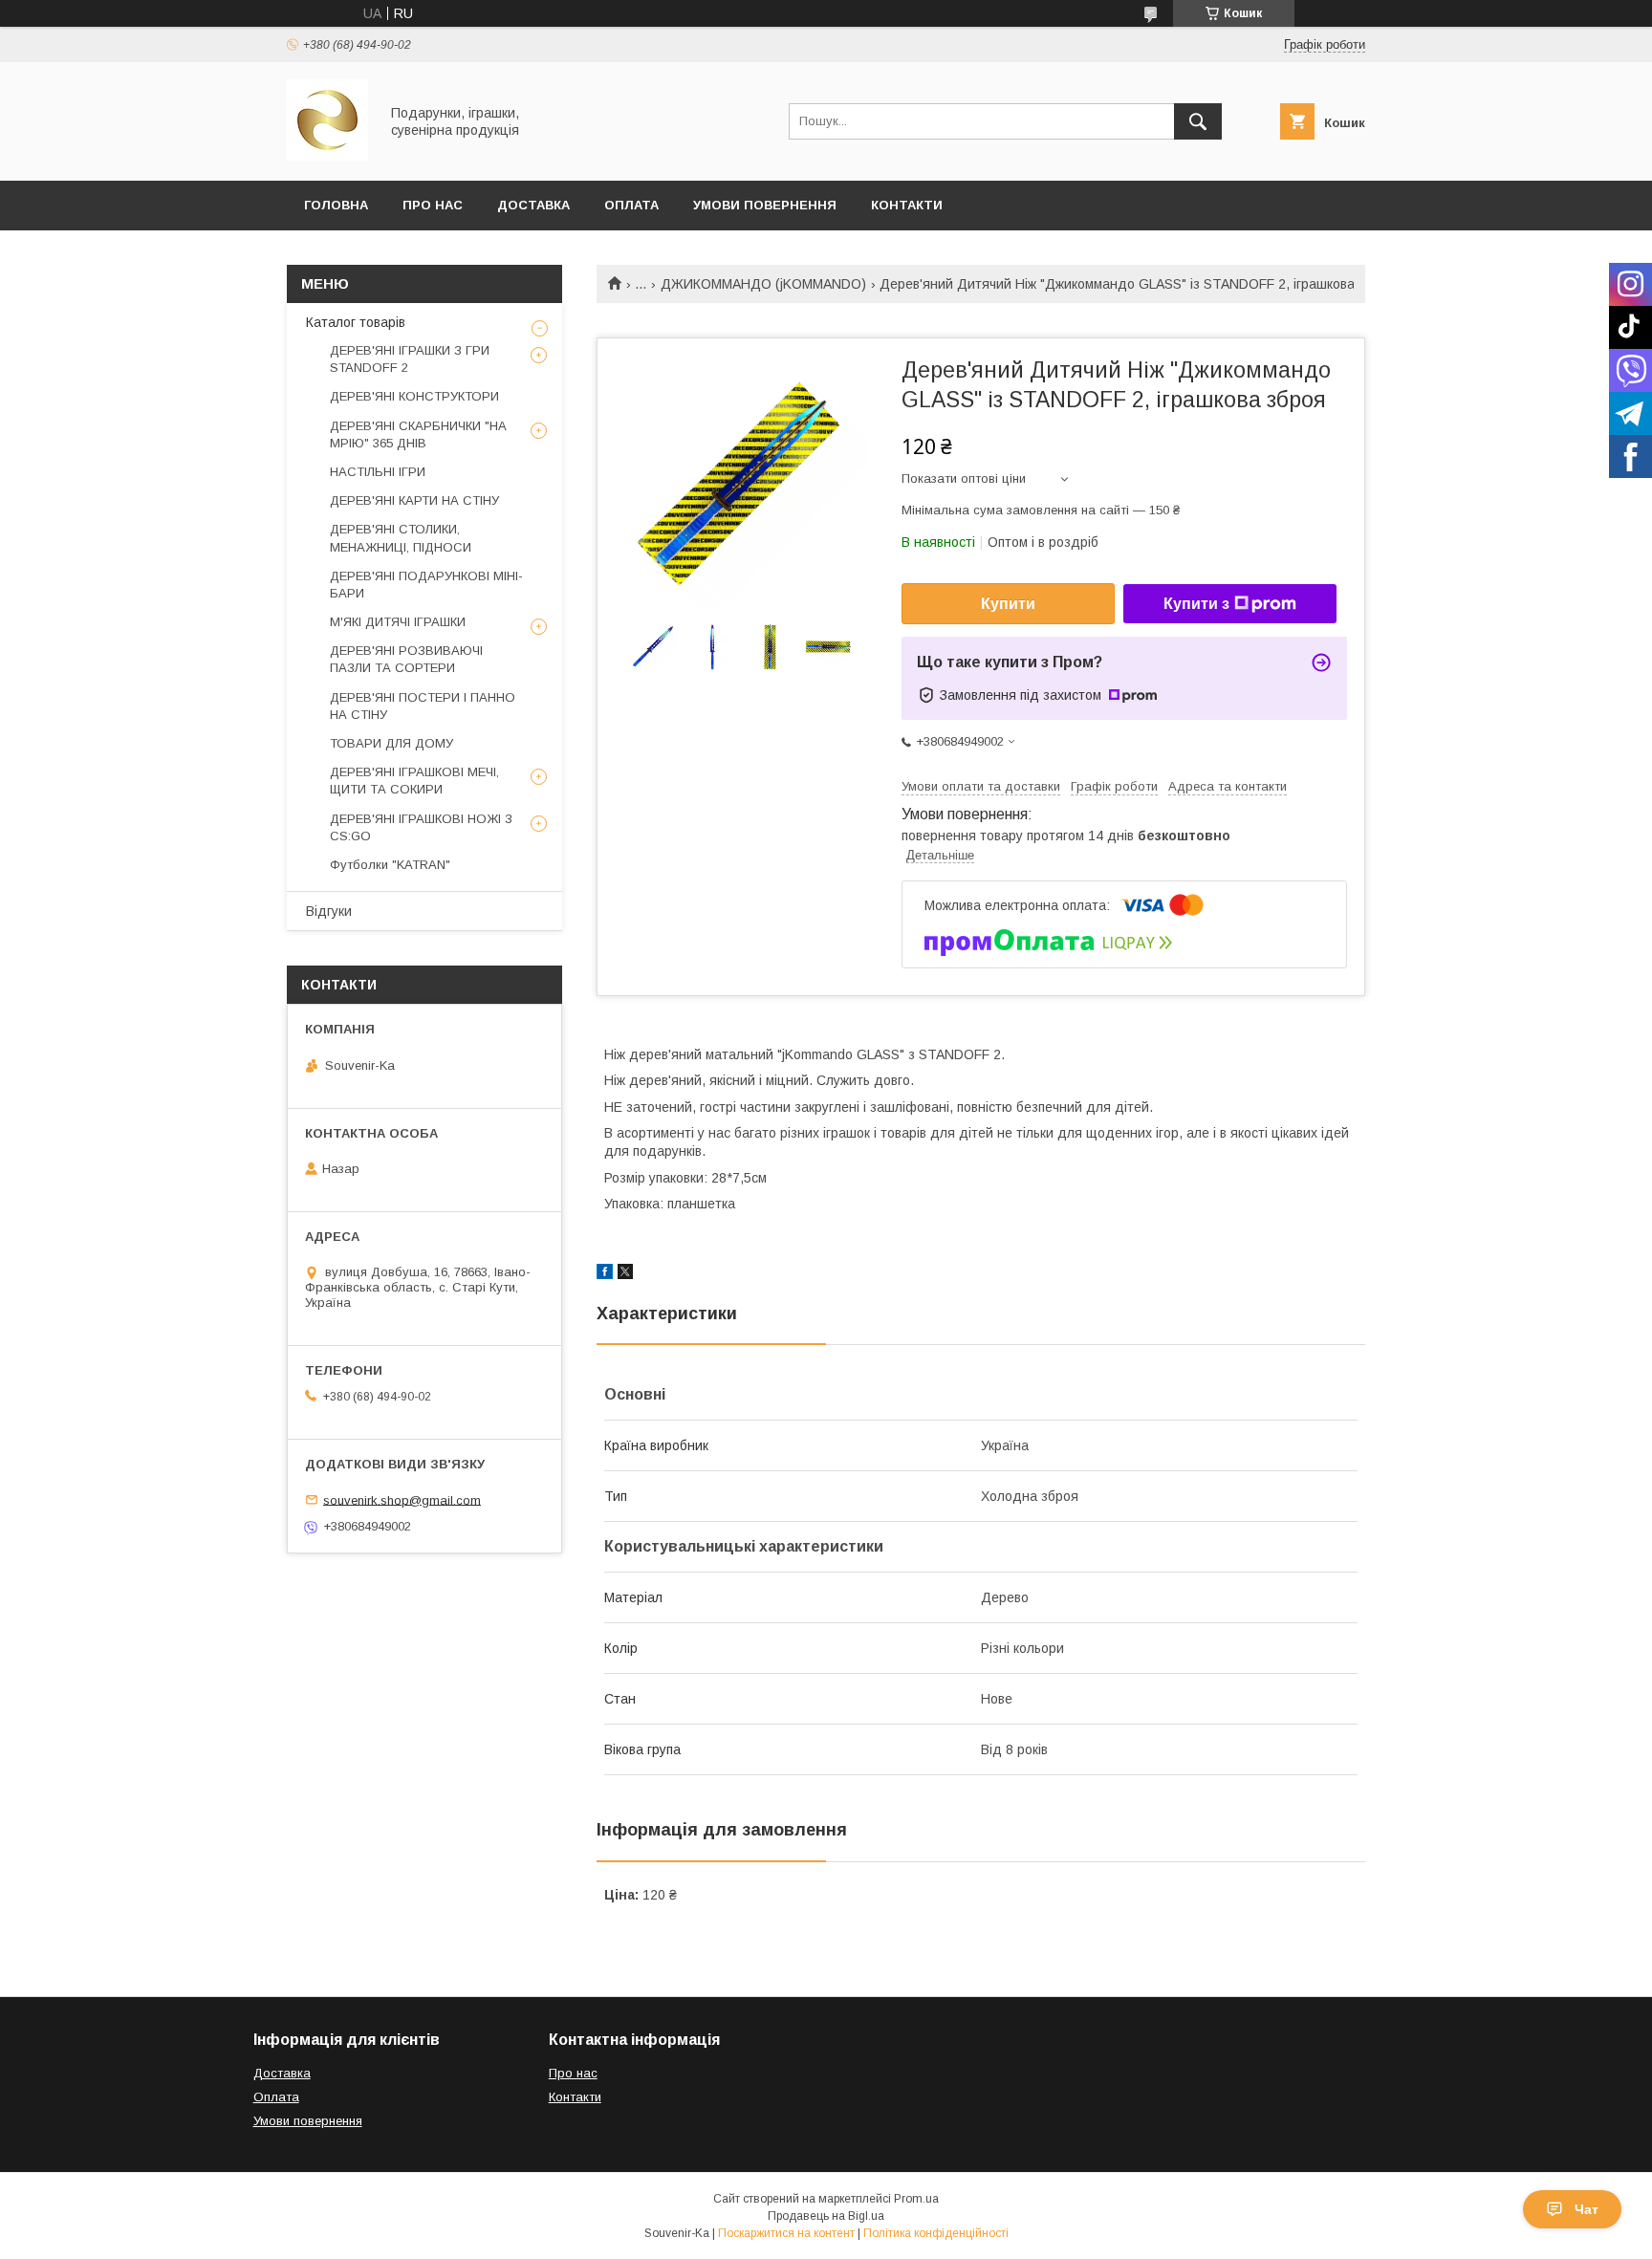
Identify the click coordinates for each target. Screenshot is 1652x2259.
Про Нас (433, 205)
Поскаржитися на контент (786, 2233)
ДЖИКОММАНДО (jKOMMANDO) (763, 284)
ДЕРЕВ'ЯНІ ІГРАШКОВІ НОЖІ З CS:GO (421, 827)
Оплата (631, 205)
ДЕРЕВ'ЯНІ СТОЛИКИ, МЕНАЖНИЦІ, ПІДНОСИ (401, 538)
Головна (336, 205)
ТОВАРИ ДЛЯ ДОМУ (391, 743)
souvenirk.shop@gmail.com (402, 1499)
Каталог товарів (356, 322)
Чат (1587, 2209)
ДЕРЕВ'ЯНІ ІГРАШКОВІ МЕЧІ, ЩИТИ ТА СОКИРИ (414, 781)
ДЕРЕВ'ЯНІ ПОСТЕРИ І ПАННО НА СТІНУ (423, 706)
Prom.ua (916, 2199)
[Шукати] (1198, 121)
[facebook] (605, 1274)
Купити (1008, 604)
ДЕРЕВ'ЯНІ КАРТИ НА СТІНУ (414, 500)
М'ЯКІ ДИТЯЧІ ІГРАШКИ (398, 622)
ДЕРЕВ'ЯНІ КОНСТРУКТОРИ (414, 396)
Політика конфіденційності (936, 2233)
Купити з (1196, 604)
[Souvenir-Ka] (327, 156)
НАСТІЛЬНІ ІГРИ (378, 472)
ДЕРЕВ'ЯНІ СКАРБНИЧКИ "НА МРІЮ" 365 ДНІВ (418, 434)
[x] (625, 1274)
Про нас (573, 2073)
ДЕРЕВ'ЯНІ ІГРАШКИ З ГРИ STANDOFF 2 (410, 359)
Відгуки (329, 911)
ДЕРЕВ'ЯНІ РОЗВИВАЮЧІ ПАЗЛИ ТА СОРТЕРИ (406, 659)
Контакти (907, 205)
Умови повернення (765, 205)
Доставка (533, 205)
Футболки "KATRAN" (390, 865)
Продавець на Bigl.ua (826, 2216)
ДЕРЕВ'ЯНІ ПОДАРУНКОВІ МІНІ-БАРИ (426, 585)
